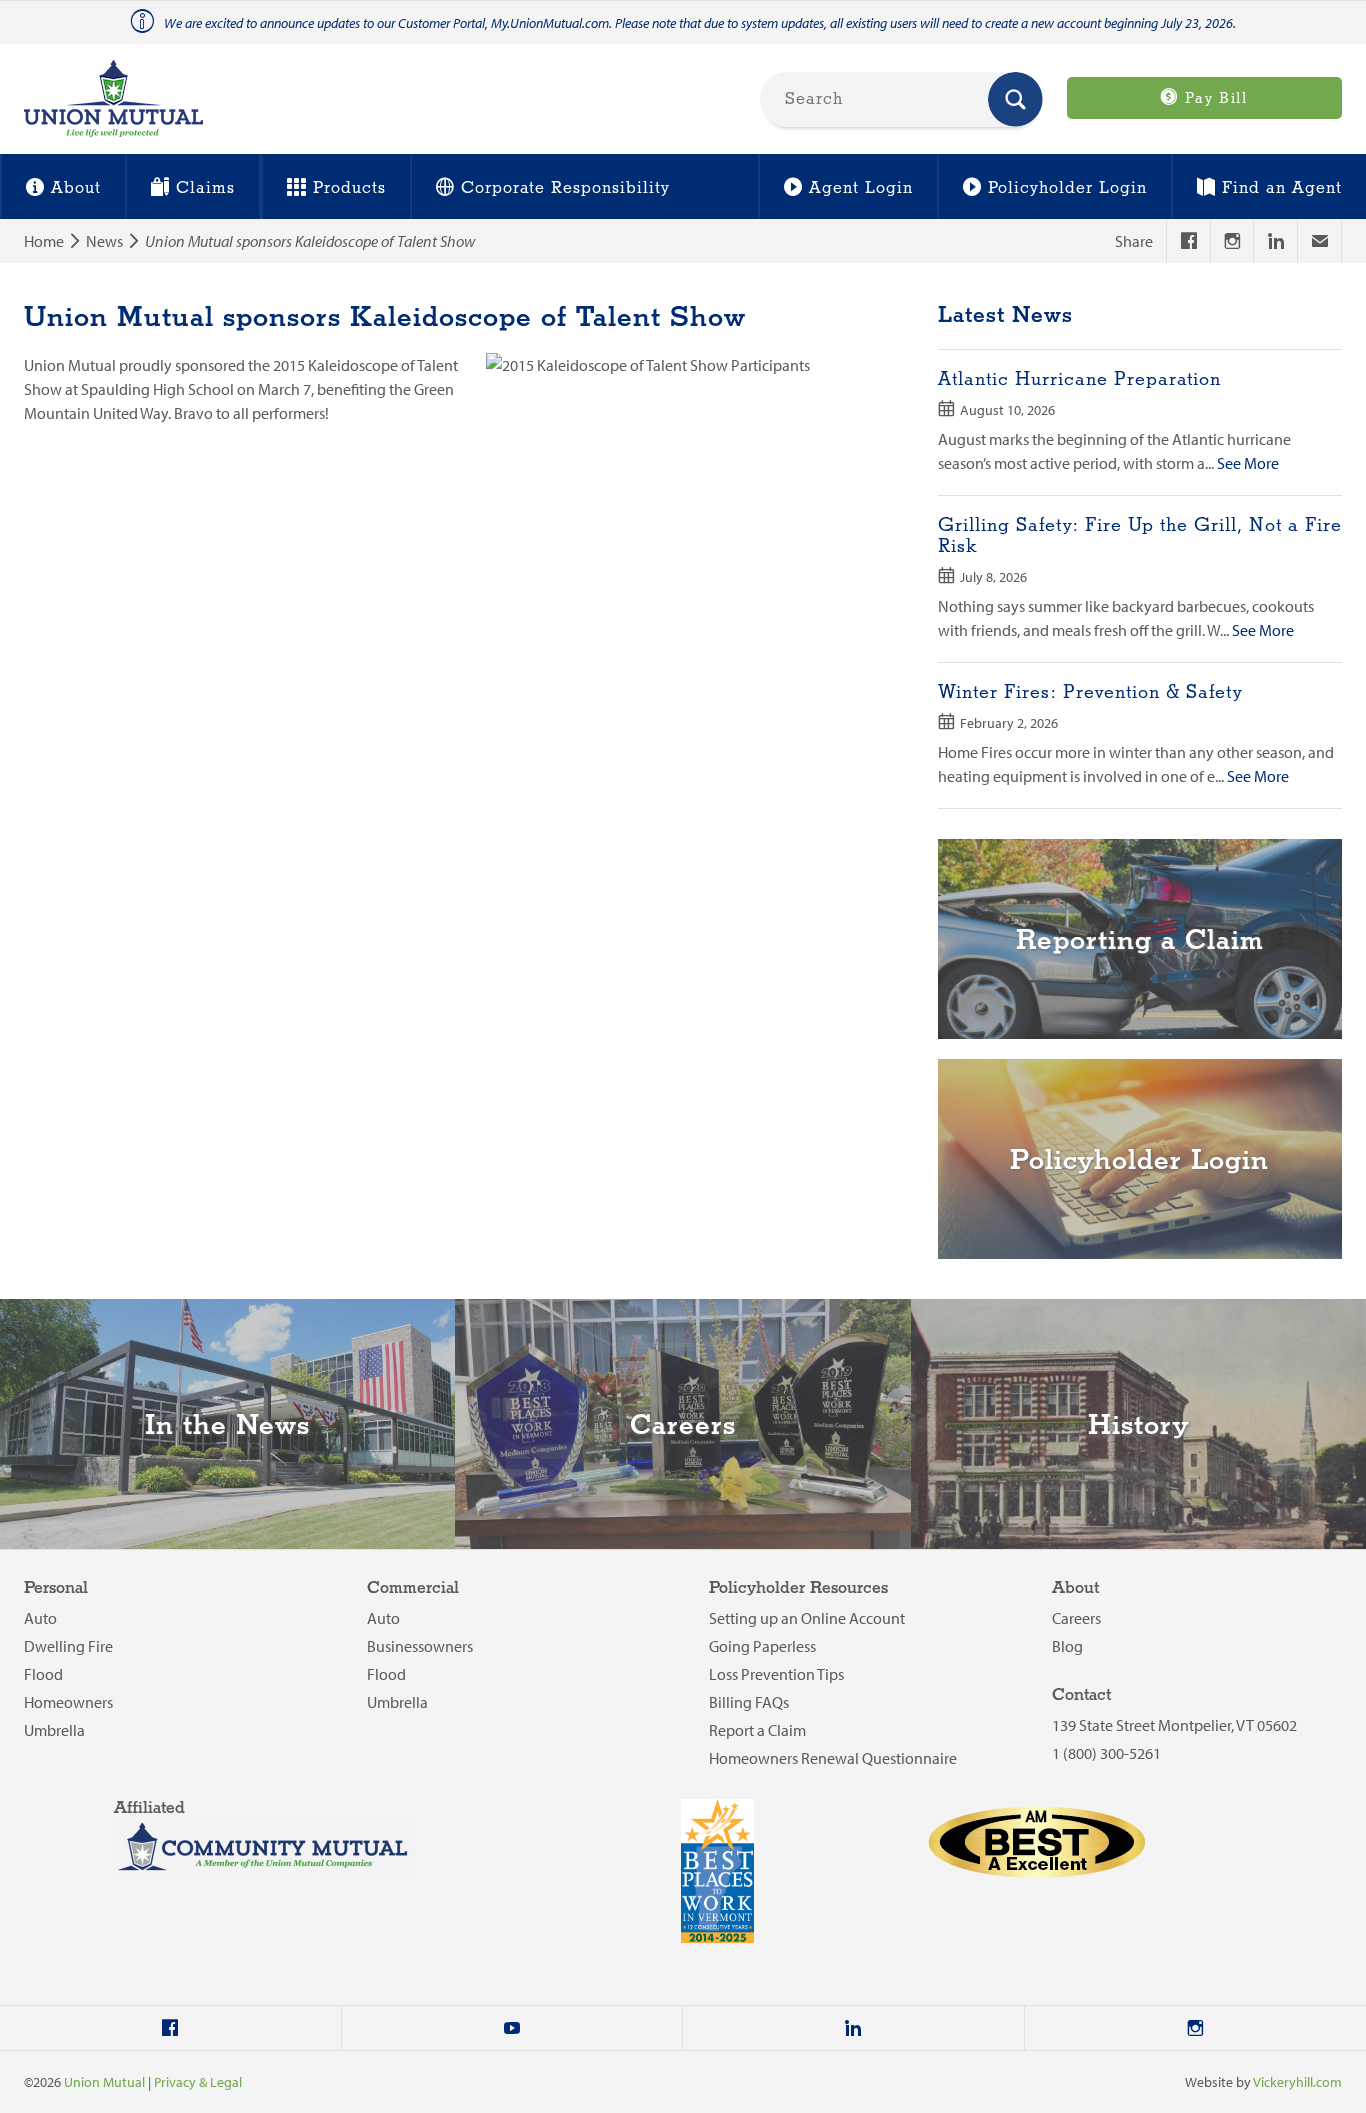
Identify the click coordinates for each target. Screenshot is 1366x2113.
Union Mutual (104, 2082)
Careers (1076, 1618)
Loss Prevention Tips (776, 1674)
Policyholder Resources (798, 1588)
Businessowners (420, 1646)
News (104, 241)
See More (1248, 463)
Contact (1081, 1695)
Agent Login (861, 188)
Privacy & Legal (198, 2082)
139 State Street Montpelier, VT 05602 (1174, 1725)
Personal (56, 1588)
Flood (43, 1674)
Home (44, 241)
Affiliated (149, 1808)
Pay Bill (1213, 99)
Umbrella (54, 1730)
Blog (1067, 1646)
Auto (40, 1618)
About (76, 188)
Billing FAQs (749, 1702)
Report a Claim (757, 1730)
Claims (205, 188)
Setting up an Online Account (807, 1618)
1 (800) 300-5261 (1106, 1753)
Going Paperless (762, 1646)
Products (349, 188)
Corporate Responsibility (565, 188)
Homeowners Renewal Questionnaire (833, 1758)
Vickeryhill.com (1297, 2082)
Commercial (413, 1588)
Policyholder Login (1067, 188)
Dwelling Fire (68, 1646)
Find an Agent (1282, 188)
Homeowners (68, 1702)
